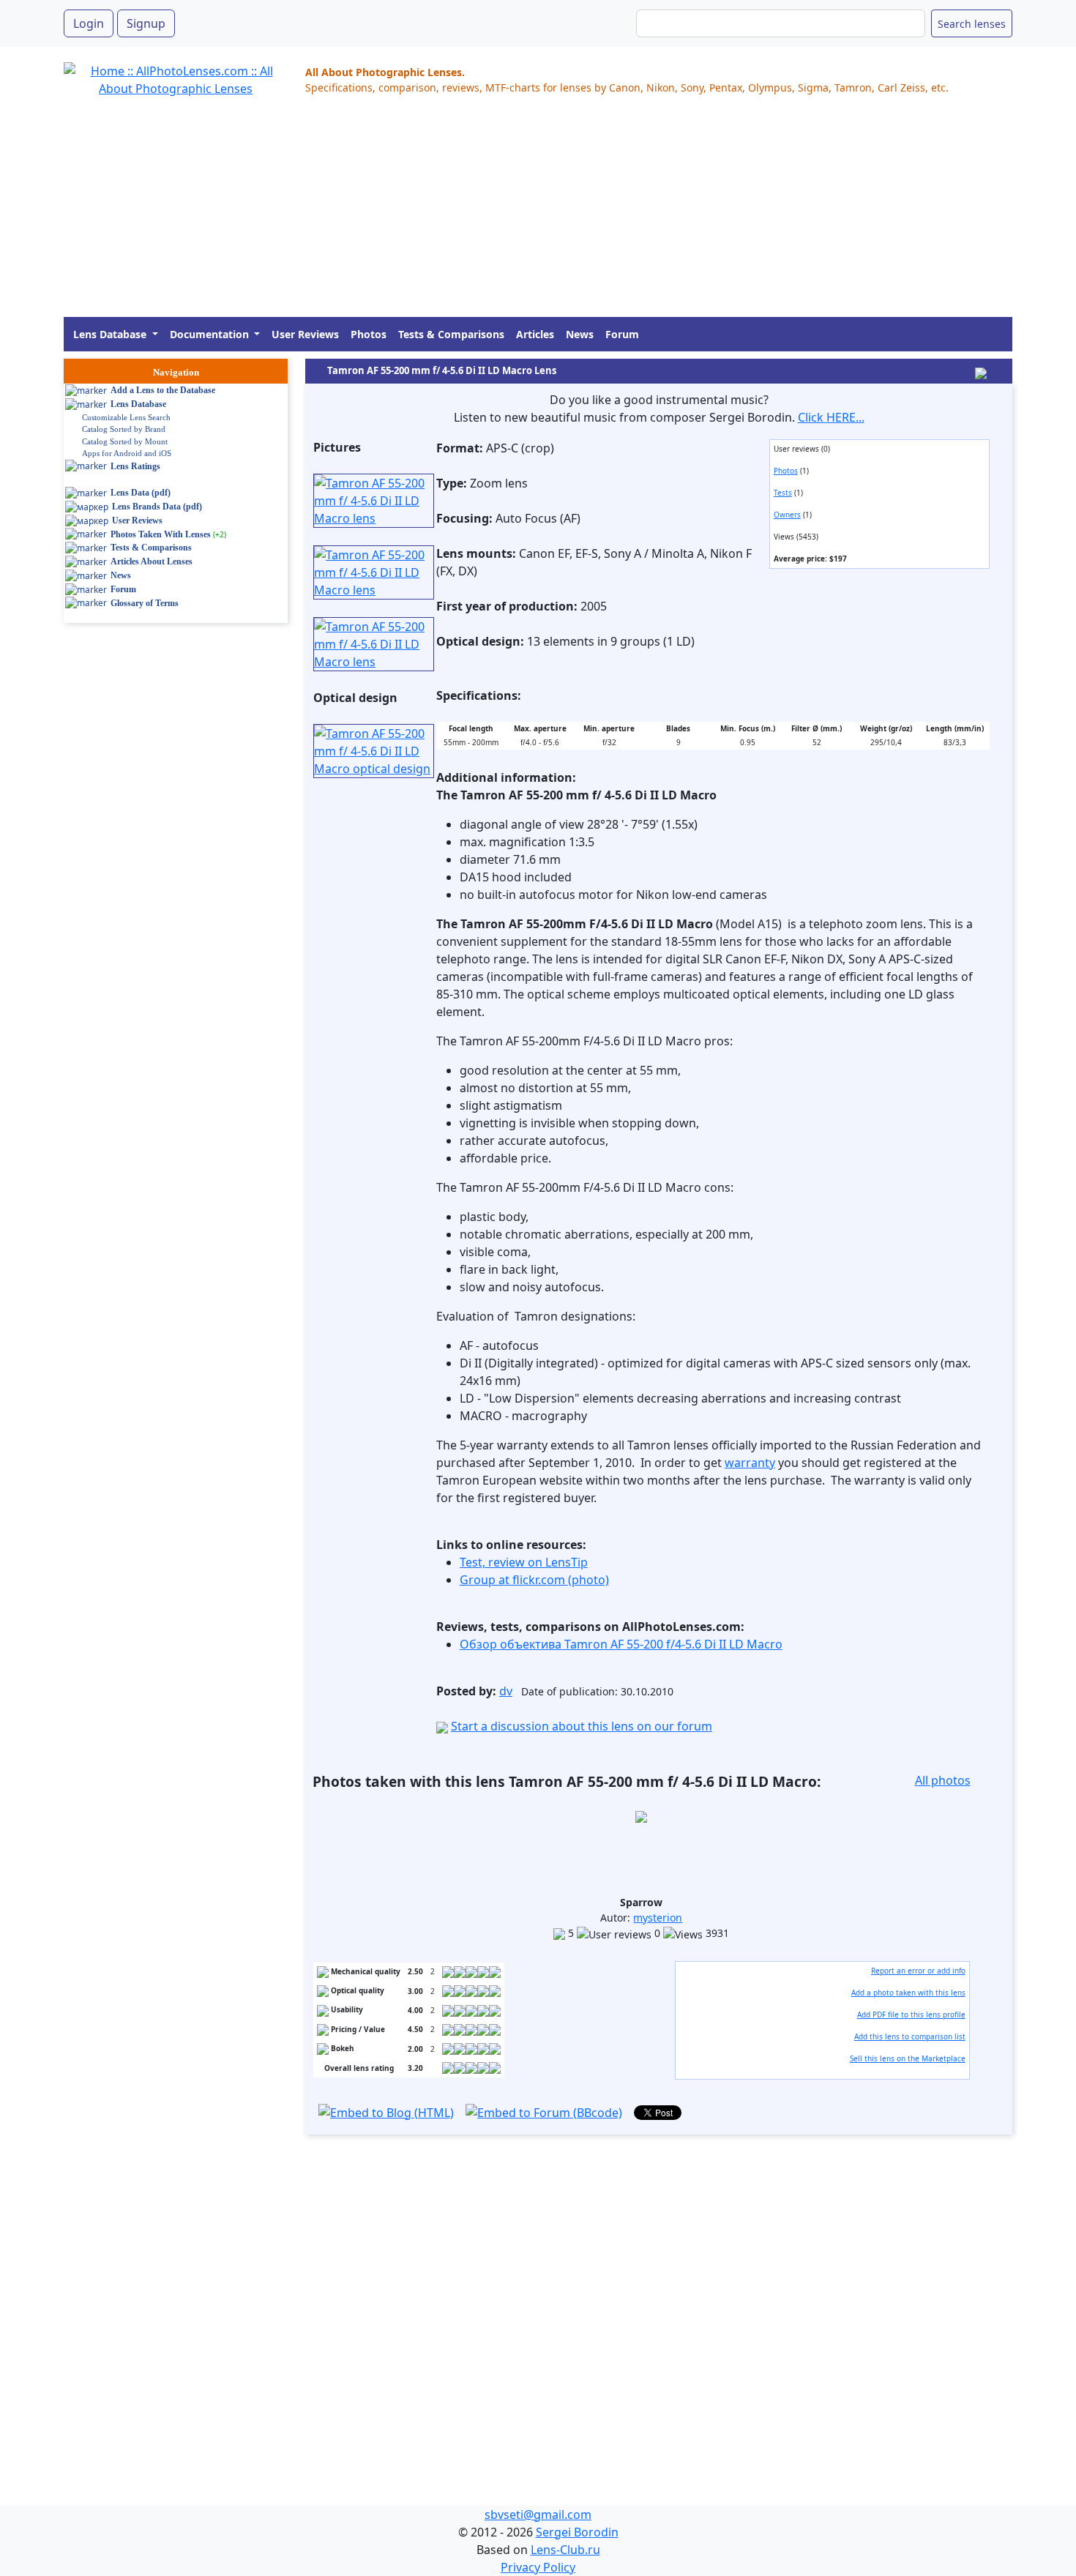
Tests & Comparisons (451, 334)
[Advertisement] (503, 214)
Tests (783, 493)
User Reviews (305, 334)
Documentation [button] (211, 334)
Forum (622, 334)
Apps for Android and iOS (127, 453)
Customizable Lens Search (126, 417)
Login (89, 23)
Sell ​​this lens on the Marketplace (908, 2058)
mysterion (658, 1918)
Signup (146, 23)
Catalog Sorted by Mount (125, 441)
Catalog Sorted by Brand (124, 429)
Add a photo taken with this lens (908, 1993)
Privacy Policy (538, 2567)
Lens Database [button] (111, 334)
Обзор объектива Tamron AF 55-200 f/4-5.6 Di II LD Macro (621, 1644)
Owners (787, 515)
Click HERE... (831, 417)
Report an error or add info (918, 1971)
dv (506, 1691)
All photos (943, 1780)
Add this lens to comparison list (910, 2036)
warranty (750, 1463)
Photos (369, 334)
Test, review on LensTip (524, 1562)
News (580, 334)
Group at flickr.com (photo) (534, 1580)
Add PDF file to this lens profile (911, 2015)
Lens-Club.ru (565, 2550)
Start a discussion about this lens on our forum (582, 1726)
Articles (535, 334)
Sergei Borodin (577, 2532)
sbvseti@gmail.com (538, 2515)
